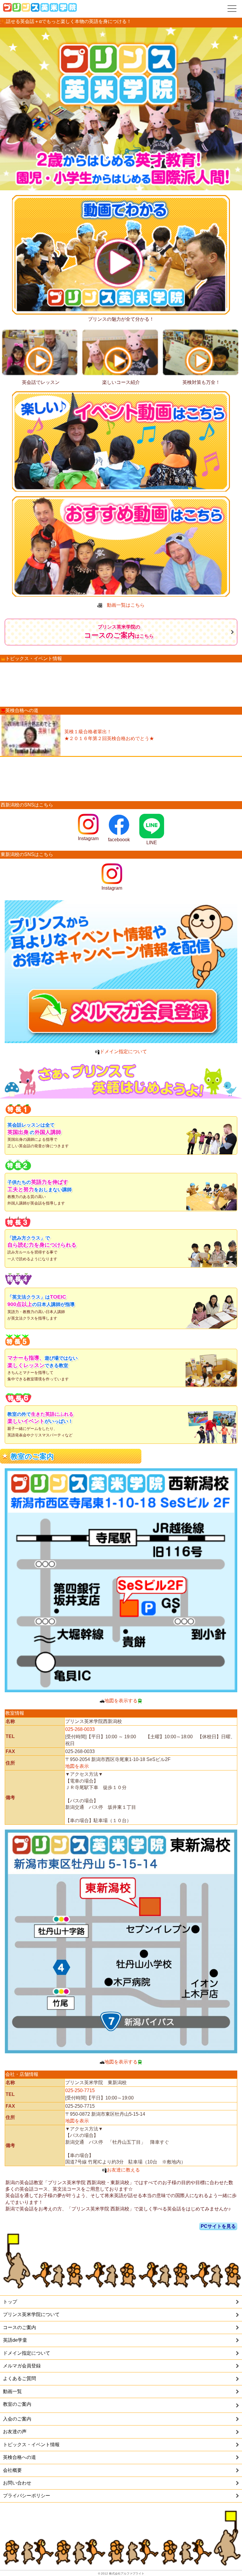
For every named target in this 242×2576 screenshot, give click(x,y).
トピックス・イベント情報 (31, 2445)
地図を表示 (77, 1766)
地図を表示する (121, 1701)
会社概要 (12, 2470)
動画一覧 (12, 2391)
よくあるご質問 (19, 2378)
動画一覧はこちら (123, 605)
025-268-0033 (80, 1729)
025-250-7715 (80, 2090)
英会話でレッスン (41, 382)
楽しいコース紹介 (121, 382)
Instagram (88, 838)
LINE (159, 843)
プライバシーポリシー (27, 2496)
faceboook (119, 840)
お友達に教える (123, 2170)
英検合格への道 (19, 2457)
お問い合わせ (17, 2483)
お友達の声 (15, 2432)
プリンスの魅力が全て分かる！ (121, 319)
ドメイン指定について (123, 1051)
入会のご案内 (17, 2419)
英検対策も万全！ (201, 382)
